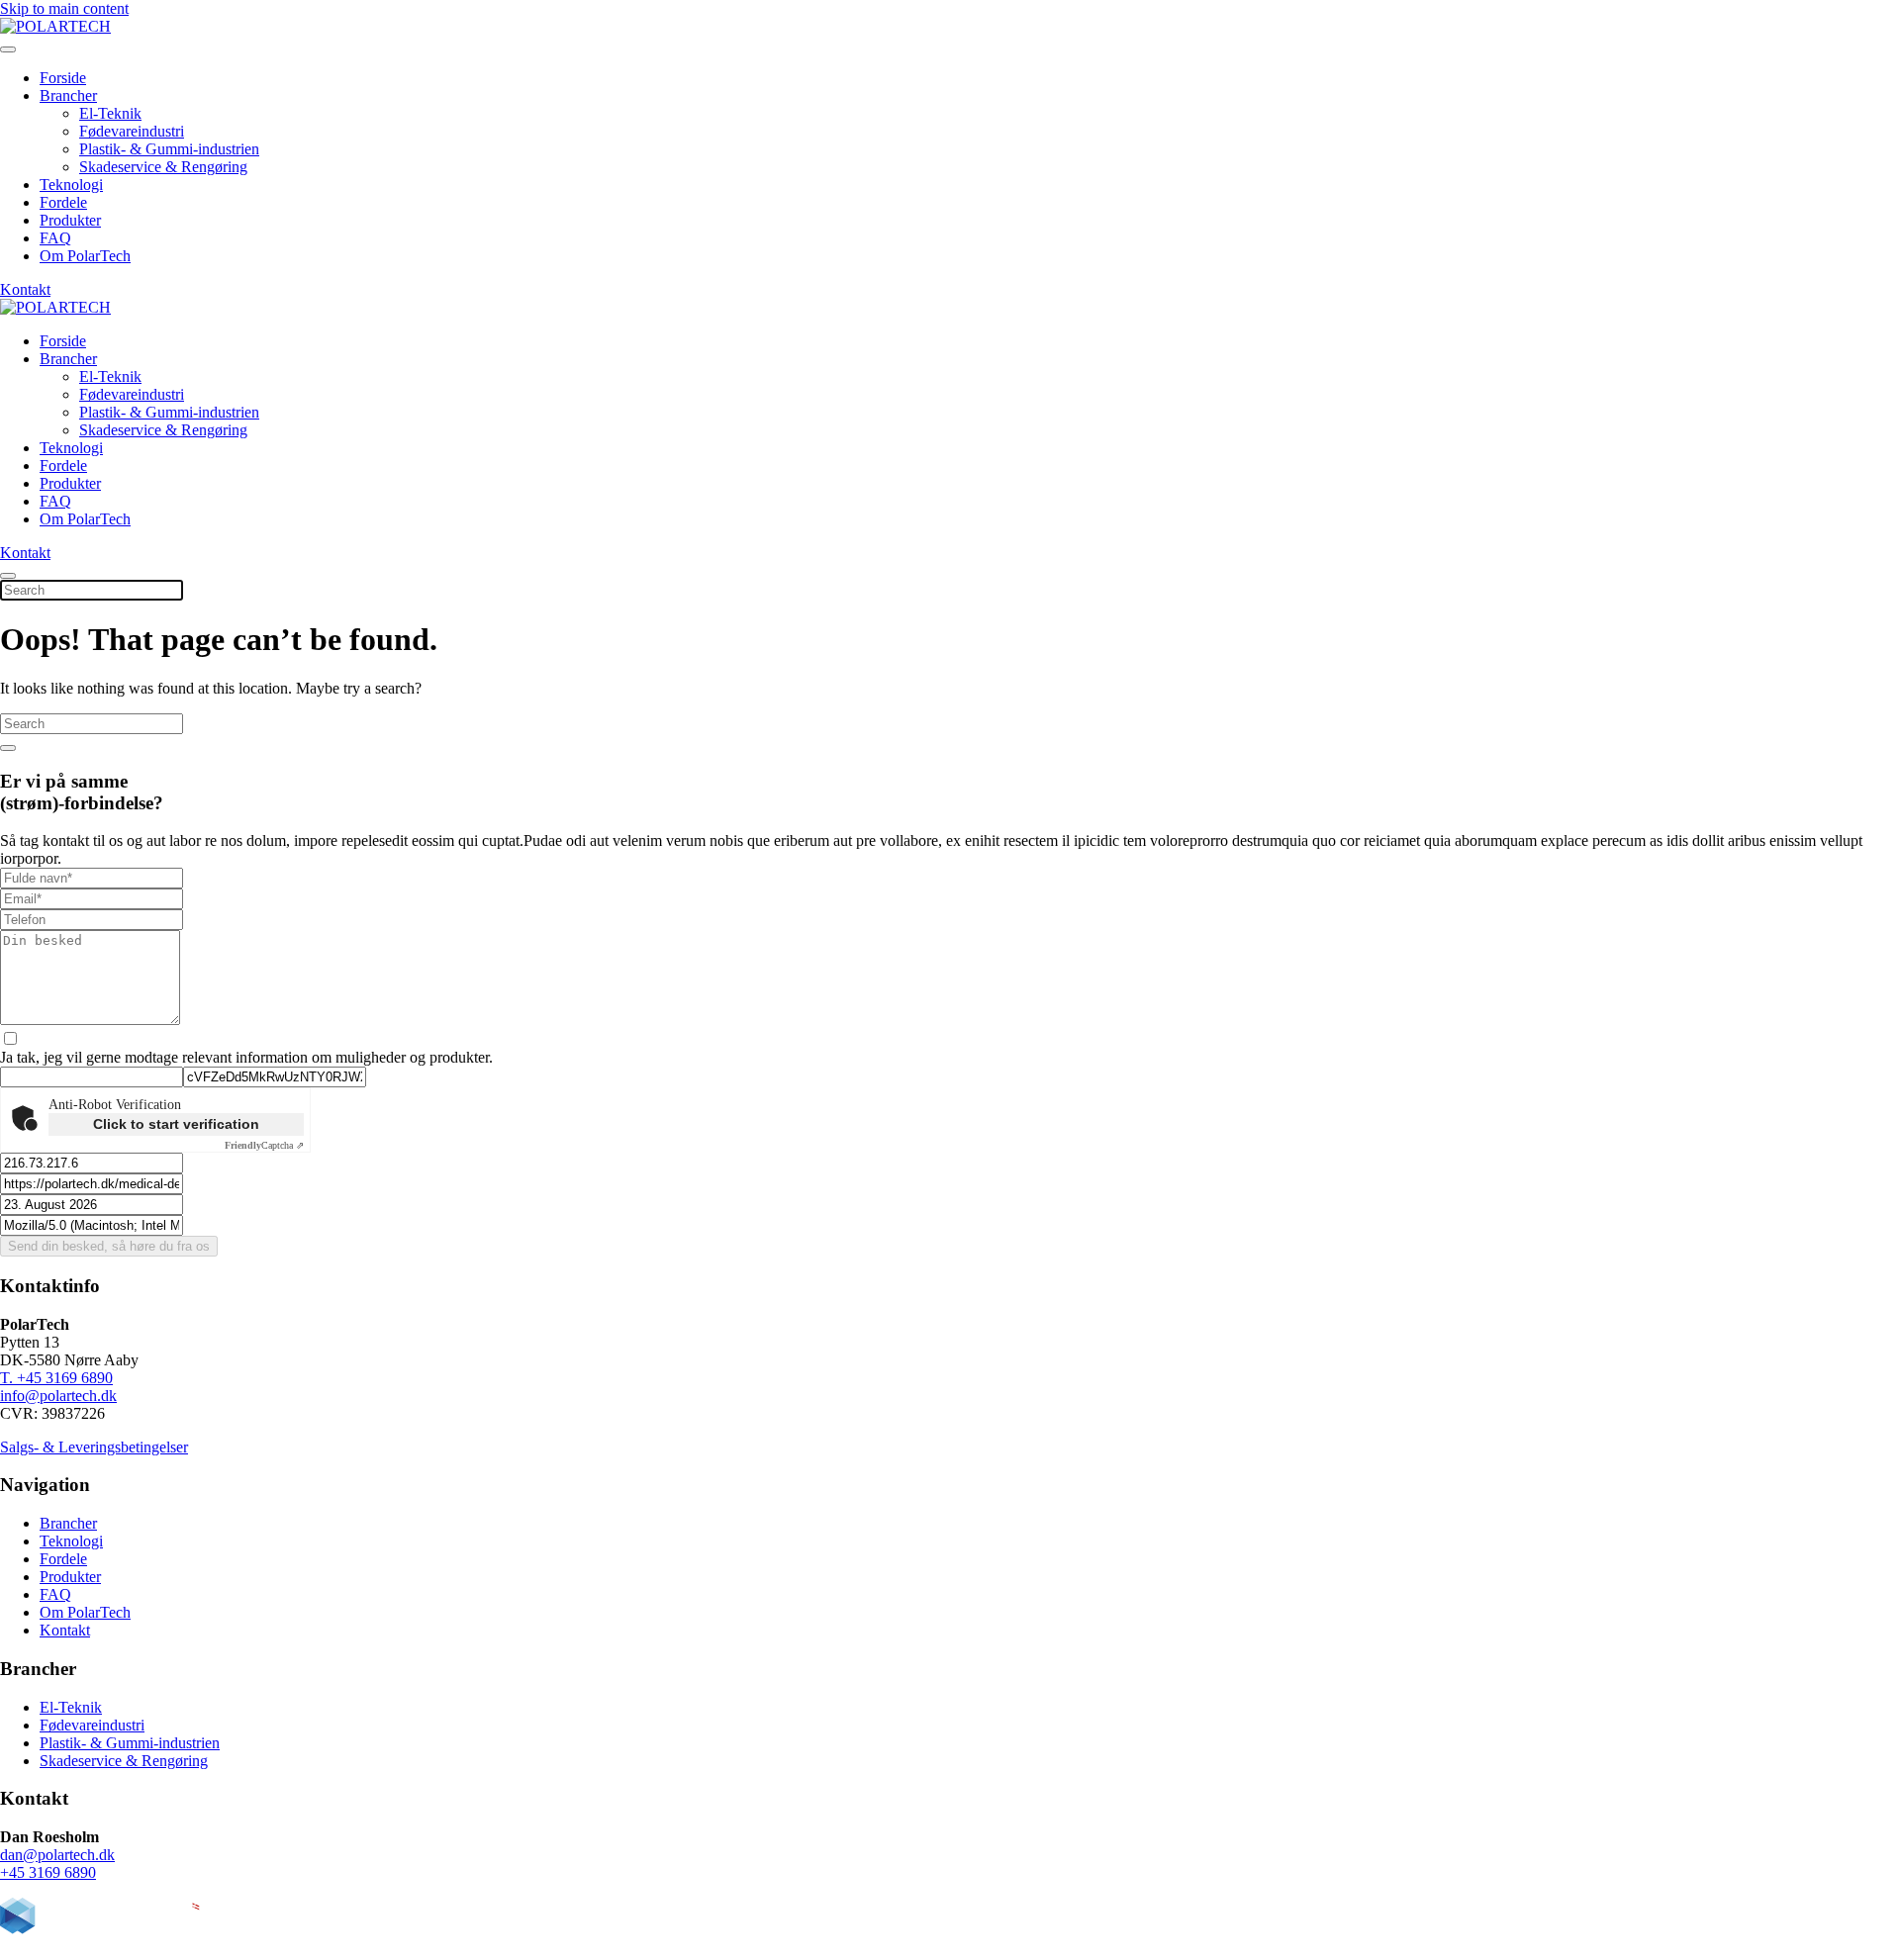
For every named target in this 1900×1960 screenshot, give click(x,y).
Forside (63, 78)
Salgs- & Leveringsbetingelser (94, 1447)
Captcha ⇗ (264, 1145)
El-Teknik (110, 113)
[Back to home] (55, 26)
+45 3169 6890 (48, 1872)
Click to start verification (176, 1124)
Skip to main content (64, 8)
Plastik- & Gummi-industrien (169, 149)
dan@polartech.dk (57, 1855)
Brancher (68, 95)
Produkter (70, 220)
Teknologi (71, 185)
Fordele (63, 202)
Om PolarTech (85, 256)
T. (8, 1378)
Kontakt (25, 289)
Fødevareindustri (132, 131)
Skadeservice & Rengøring (163, 167)
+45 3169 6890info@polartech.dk (58, 1387)
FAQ (55, 238)
